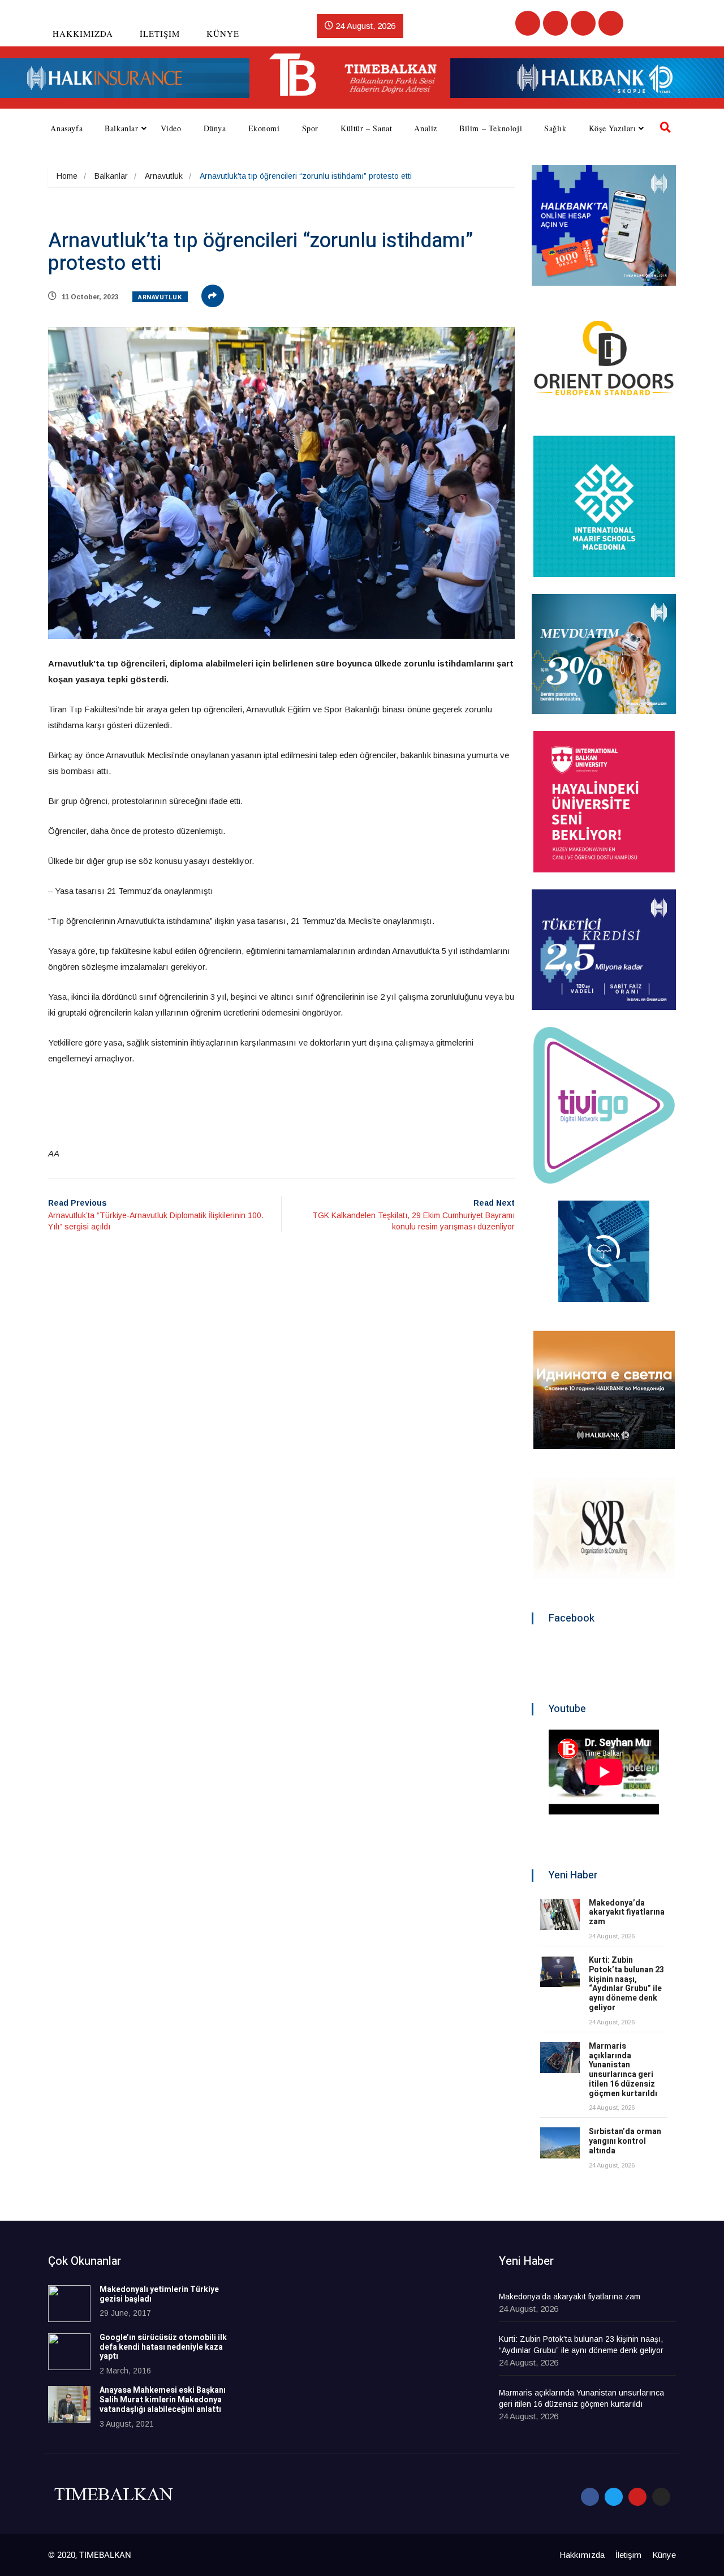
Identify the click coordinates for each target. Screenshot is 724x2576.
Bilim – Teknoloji (491, 128)
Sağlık (555, 128)
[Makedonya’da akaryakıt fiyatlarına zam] (560, 1914)
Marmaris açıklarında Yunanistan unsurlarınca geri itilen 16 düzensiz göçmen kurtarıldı (623, 2070)
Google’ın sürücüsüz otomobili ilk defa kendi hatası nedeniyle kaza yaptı (163, 2347)
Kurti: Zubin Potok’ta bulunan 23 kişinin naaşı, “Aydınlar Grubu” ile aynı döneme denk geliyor (626, 1984)
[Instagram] (611, 23)
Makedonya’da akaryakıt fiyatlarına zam (627, 1913)
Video (171, 128)
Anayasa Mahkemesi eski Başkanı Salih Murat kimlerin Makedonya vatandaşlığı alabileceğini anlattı (163, 2400)
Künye (223, 33)
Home (67, 176)
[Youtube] (583, 23)
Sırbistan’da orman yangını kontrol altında (625, 2141)
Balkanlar (121, 128)
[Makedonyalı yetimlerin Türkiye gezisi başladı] (69, 2304)
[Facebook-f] (590, 2497)
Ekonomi (264, 128)
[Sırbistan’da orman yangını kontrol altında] (560, 2143)
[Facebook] (528, 23)
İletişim (160, 33)
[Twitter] (555, 23)
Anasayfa (66, 128)
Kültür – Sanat (366, 128)
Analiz (426, 128)
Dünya (215, 128)
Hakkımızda (83, 33)
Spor (310, 128)
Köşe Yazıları (613, 128)
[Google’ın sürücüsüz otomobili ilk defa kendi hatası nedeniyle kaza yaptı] (69, 2352)
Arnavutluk (164, 176)
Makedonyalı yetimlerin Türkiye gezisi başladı (159, 2294)
